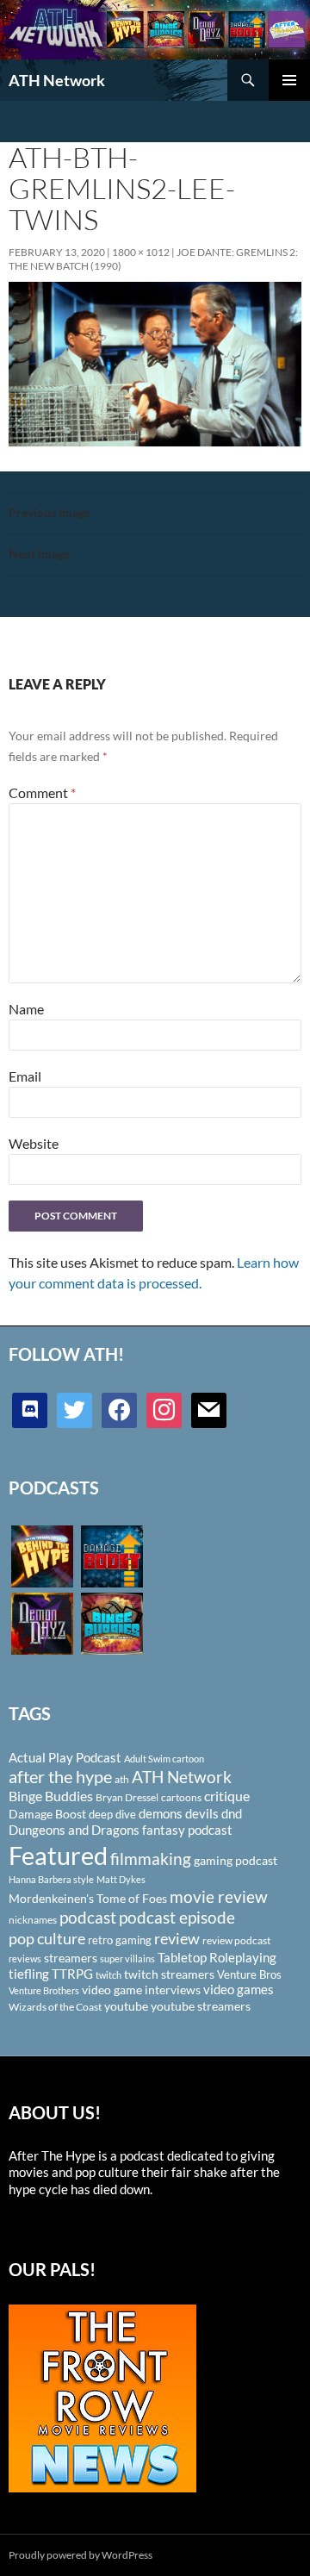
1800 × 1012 (141, 252)
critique (227, 1796)
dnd (232, 1813)
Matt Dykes (121, 1879)
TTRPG (72, 1974)
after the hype (60, 1777)
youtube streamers (201, 2006)
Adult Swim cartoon (164, 1759)
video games (239, 1990)
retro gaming (120, 1940)
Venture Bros (249, 1974)
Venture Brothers (44, 1990)
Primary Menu (289, 80)
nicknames (33, 1920)
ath (122, 1779)
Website (34, 1143)
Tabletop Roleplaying (217, 1957)
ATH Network (57, 80)
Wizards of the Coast (55, 2007)
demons (161, 1813)
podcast (88, 1917)
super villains (127, 1959)
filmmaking (151, 1859)
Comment (42, 792)
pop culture (47, 1938)
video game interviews (141, 1990)
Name (26, 1009)
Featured (58, 1855)
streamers (71, 1958)
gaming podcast (236, 1860)
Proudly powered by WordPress (81, 2555)
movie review (219, 1897)
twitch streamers (169, 1974)
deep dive (112, 1814)
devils (202, 1813)
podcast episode (177, 1917)
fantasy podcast (187, 1830)
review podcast (236, 1940)
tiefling (29, 1974)
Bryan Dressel (127, 1797)
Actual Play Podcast (65, 1757)
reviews (25, 1959)
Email (25, 1076)
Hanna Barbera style (51, 1879)
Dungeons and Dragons (74, 1830)
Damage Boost (47, 1814)
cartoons (181, 1797)
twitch (108, 1975)
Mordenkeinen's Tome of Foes (88, 1898)
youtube (126, 2006)
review (177, 1938)
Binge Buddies (51, 1796)
